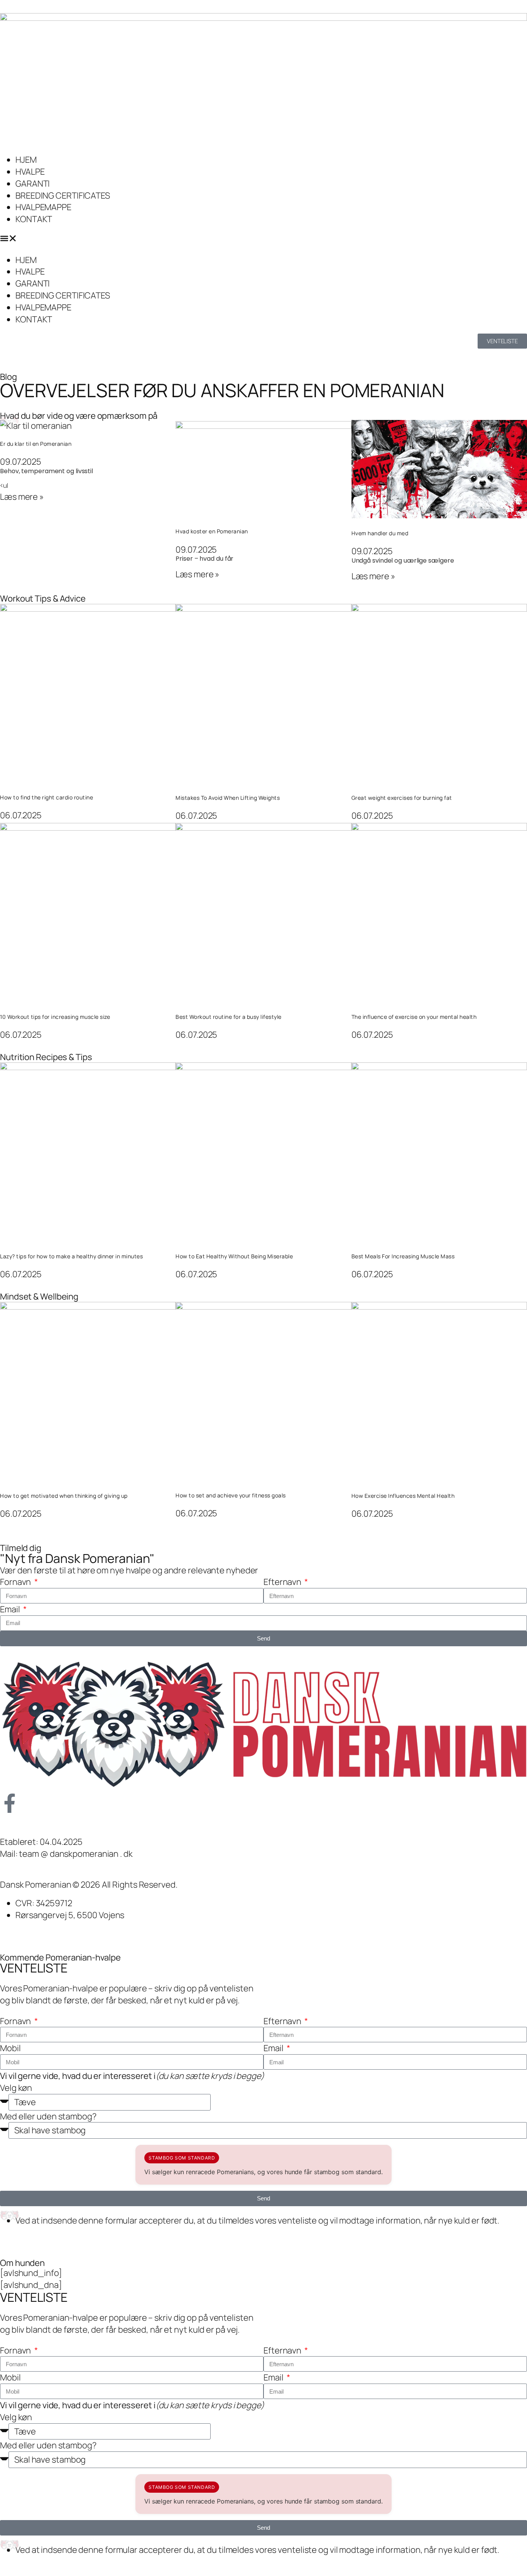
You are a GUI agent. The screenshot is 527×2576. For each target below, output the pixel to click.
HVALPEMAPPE (43, 207)
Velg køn (16, 2088)
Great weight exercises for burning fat (402, 798)
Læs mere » (22, 497)
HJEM (26, 160)
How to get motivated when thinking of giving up (64, 1496)
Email (11, 1609)
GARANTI (33, 184)
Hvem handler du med (380, 533)
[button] (263, 240)
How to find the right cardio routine (46, 797)
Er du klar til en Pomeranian (36, 444)
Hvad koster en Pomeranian (212, 531)
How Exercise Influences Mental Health (403, 1496)
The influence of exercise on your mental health (414, 1017)
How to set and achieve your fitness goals (231, 1495)
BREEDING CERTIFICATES (63, 196)
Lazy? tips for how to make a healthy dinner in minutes (71, 1256)
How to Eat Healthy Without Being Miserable (234, 1256)
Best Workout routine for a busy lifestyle (229, 1017)
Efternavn (283, 1582)
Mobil (10, 2048)
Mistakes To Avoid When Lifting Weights (228, 798)
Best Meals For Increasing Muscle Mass (403, 1256)
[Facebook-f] (10, 1803)
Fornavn (16, 1582)
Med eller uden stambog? (48, 2116)
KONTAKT (34, 219)
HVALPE (30, 172)
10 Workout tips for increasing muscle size (55, 1017)
